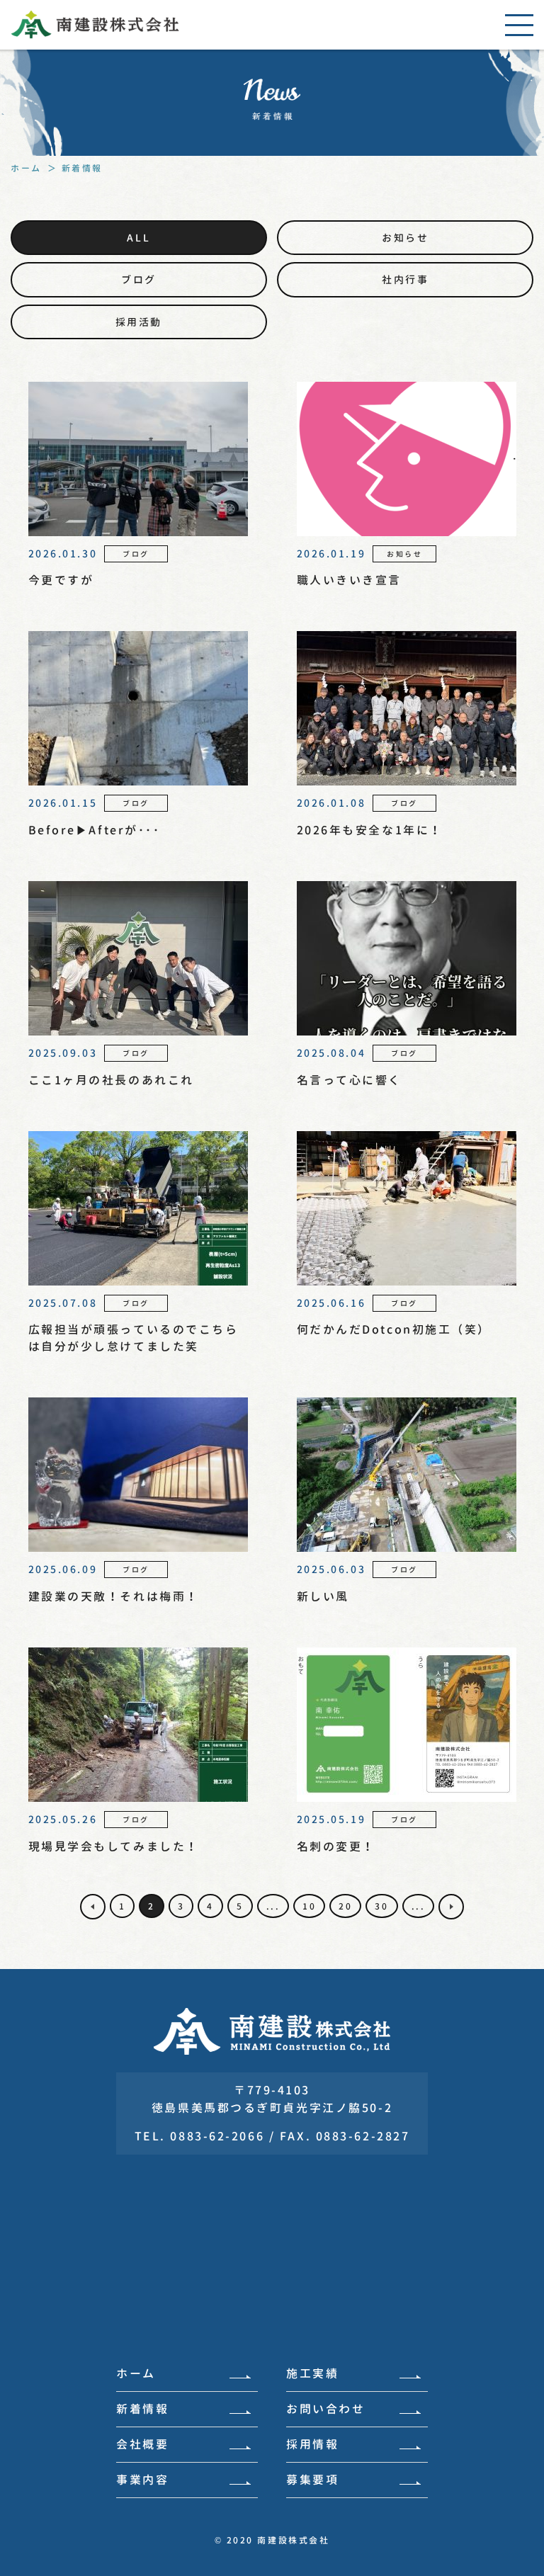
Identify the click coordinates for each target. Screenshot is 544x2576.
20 (345, 1906)
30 (381, 1906)
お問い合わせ (325, 2409)
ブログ (139, 279)
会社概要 (142, 2444)
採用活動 (139, 322)
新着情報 (142, 2409)
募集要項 (312, 2480)
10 (309, 1906)
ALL (138, 238)
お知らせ (405, 238)
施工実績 (312, 2373)
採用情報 (312, 2444)
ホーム (136, 2373)
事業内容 (142, 2480)
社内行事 (405, 279)
